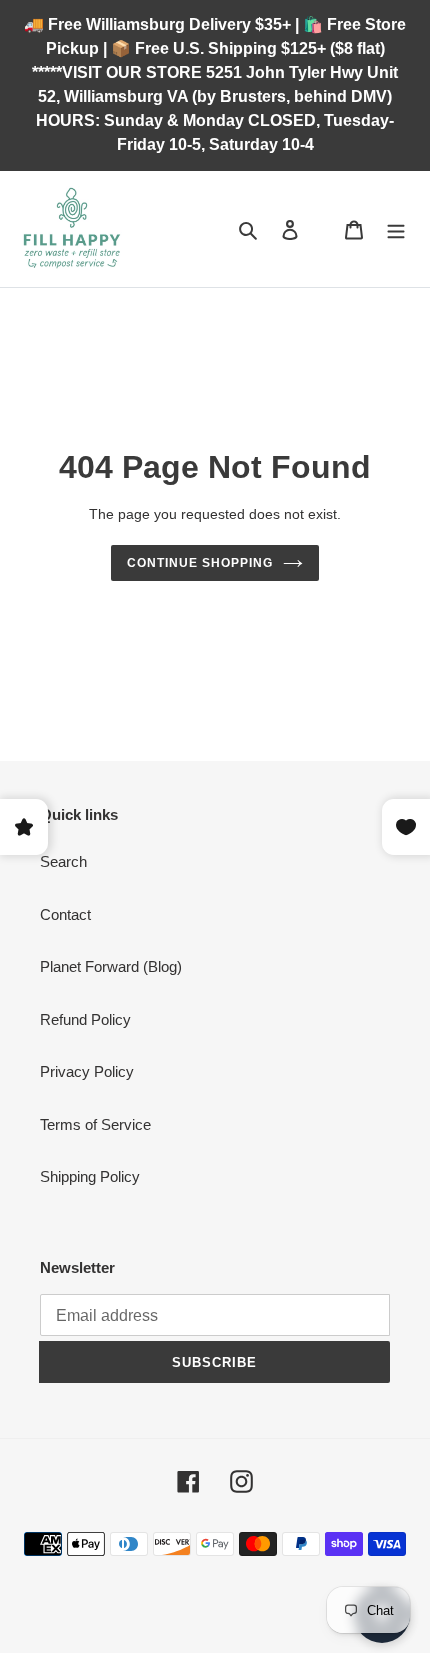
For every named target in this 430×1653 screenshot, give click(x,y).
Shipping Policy (90, 1176)
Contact (65, 914)
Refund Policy (85, 1019)
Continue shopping (200, 563)
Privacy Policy (87, 1071)
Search (63, 861)
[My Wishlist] (322, 229)
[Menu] (396, 229)
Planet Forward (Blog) (111, 966)
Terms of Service (95, 1124)
